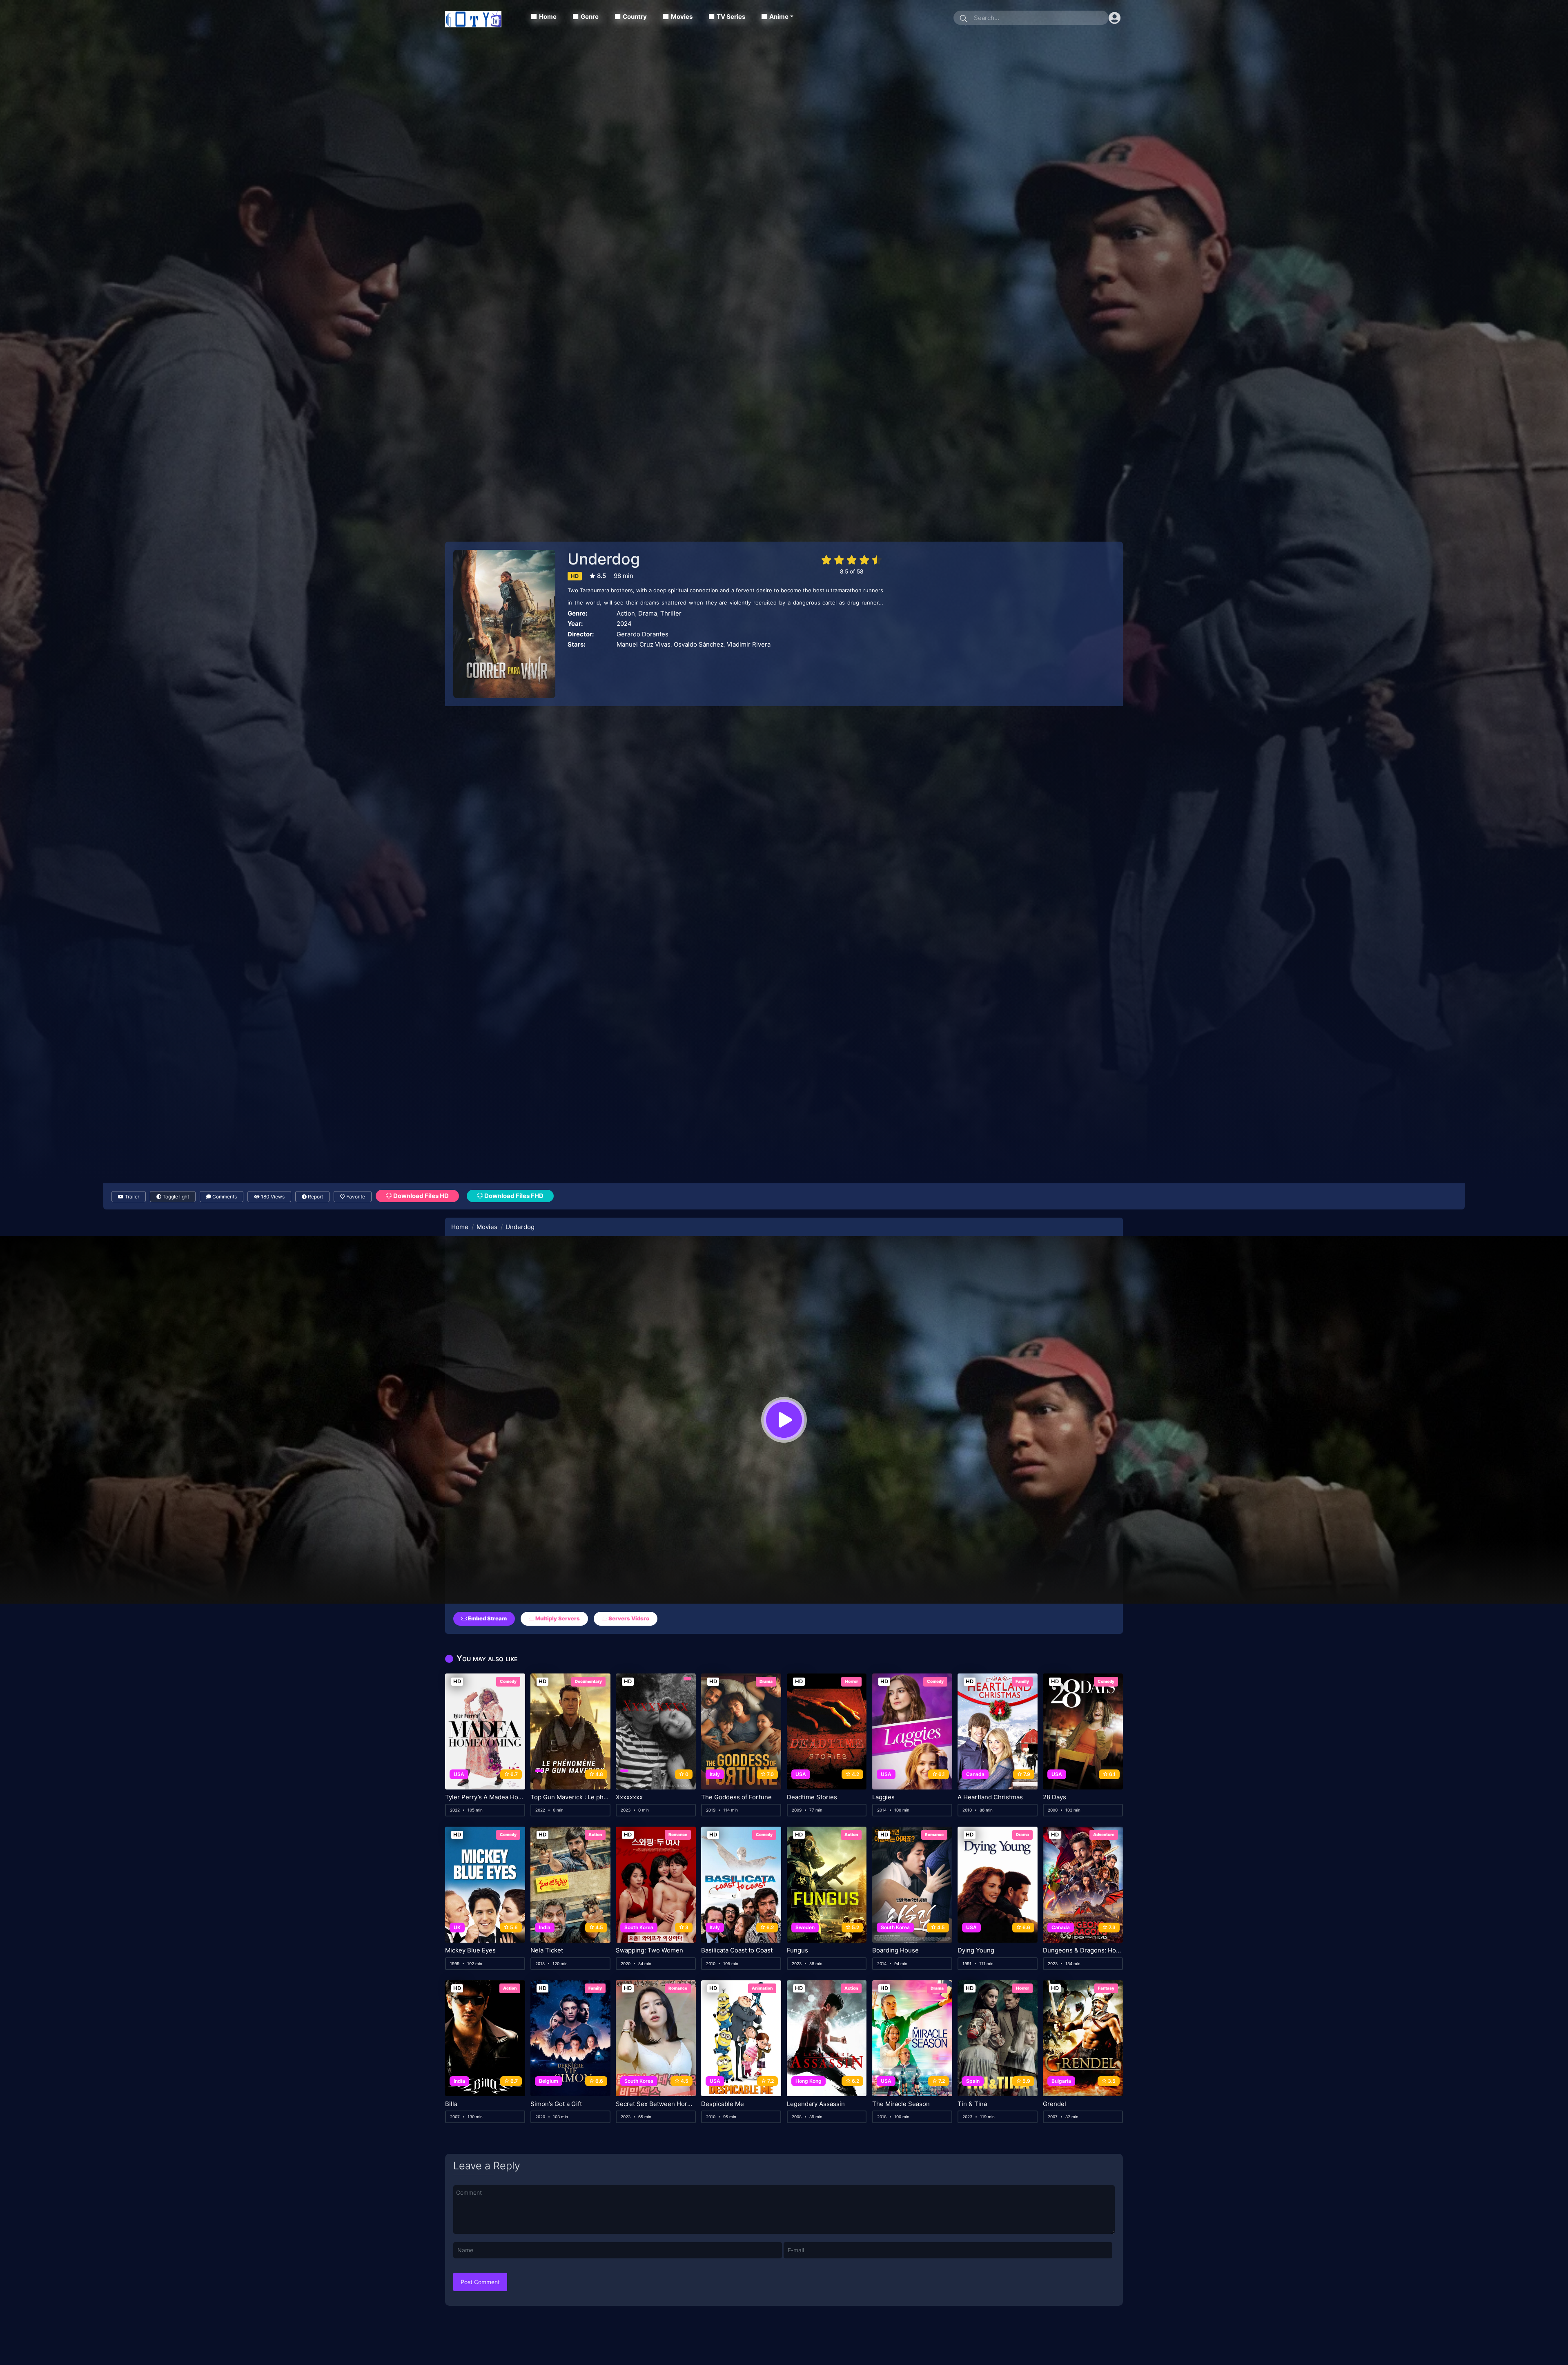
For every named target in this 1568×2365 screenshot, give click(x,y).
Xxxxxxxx (629, 1797)
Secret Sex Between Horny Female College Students (656, 2104)
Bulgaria (1061, 2081)
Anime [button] (779, 17)
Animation (762, 1988)
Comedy (508, 1681)
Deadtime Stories (812, 1797)
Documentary (588, 1681)
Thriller (671, 613)
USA (459, 1774)
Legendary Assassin (816, 2104)
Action (626, 613)
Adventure (1104, 1834)
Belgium (549, 2081)
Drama (648, 613)
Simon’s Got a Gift (556, 2104)
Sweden (805, 1927)
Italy (715, 1774)
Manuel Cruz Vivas (644, 644)
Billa (451, 2104)
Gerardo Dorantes (643, 634)
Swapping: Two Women (649, 1950)
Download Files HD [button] (420, 1196)
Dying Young (976, 1950)
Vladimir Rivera (749, 644)
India (545, 1927)
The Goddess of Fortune (736, 1797)
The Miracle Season (901, 2104)
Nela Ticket (547, 1950)
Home (548, 17)
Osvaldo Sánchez (699, 644)
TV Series (731, 17)
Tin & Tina (972, 2104)
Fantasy (1106, 1988)
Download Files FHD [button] (513, 1196)
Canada (975, 1774)
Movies (682, 17)
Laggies (883, 1797)
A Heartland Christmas (990, 1797)
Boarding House (895, 1950)
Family (1022, 1681)
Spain (973, 2081)
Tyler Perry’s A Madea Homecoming (485, 1797)
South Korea (639, 1927)
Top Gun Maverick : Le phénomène (570, 1797)
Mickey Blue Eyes (470, 1950)
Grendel (1055, 2104)
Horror (851, 1681)
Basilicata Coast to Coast (737, 1950)
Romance (678, 1834)
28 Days (1055, 1797)
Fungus (797, 1950)
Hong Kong (808, 2081)
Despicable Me (723, 2104)
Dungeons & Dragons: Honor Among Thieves (1083, 1950)
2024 (624, 624)
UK (457, 1927)
